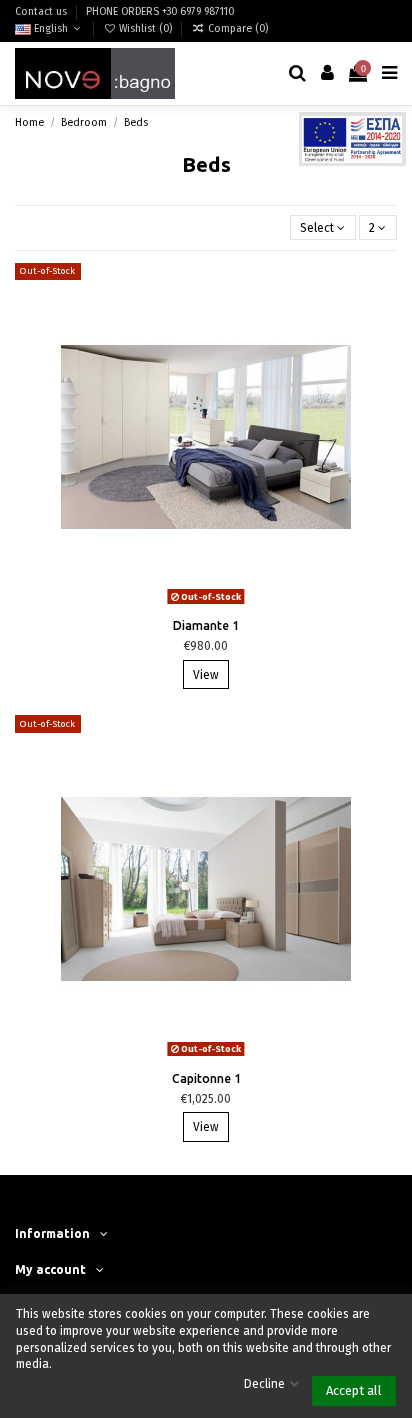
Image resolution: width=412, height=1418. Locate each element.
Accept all (354, 1390)
